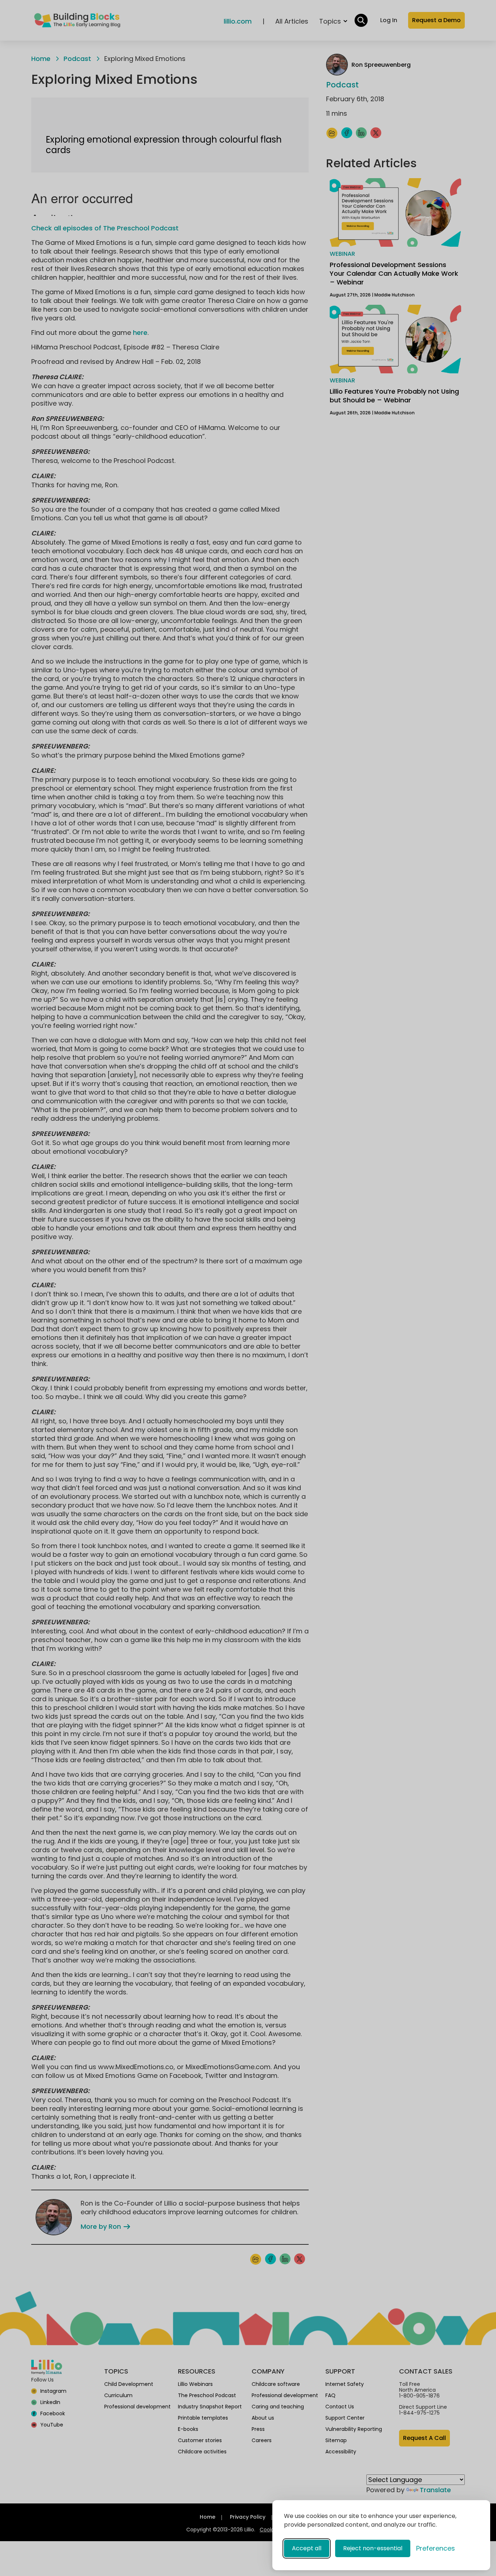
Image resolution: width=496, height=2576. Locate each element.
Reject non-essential (373, 2548)
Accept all (307, 2548)
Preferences (436, 2548)
